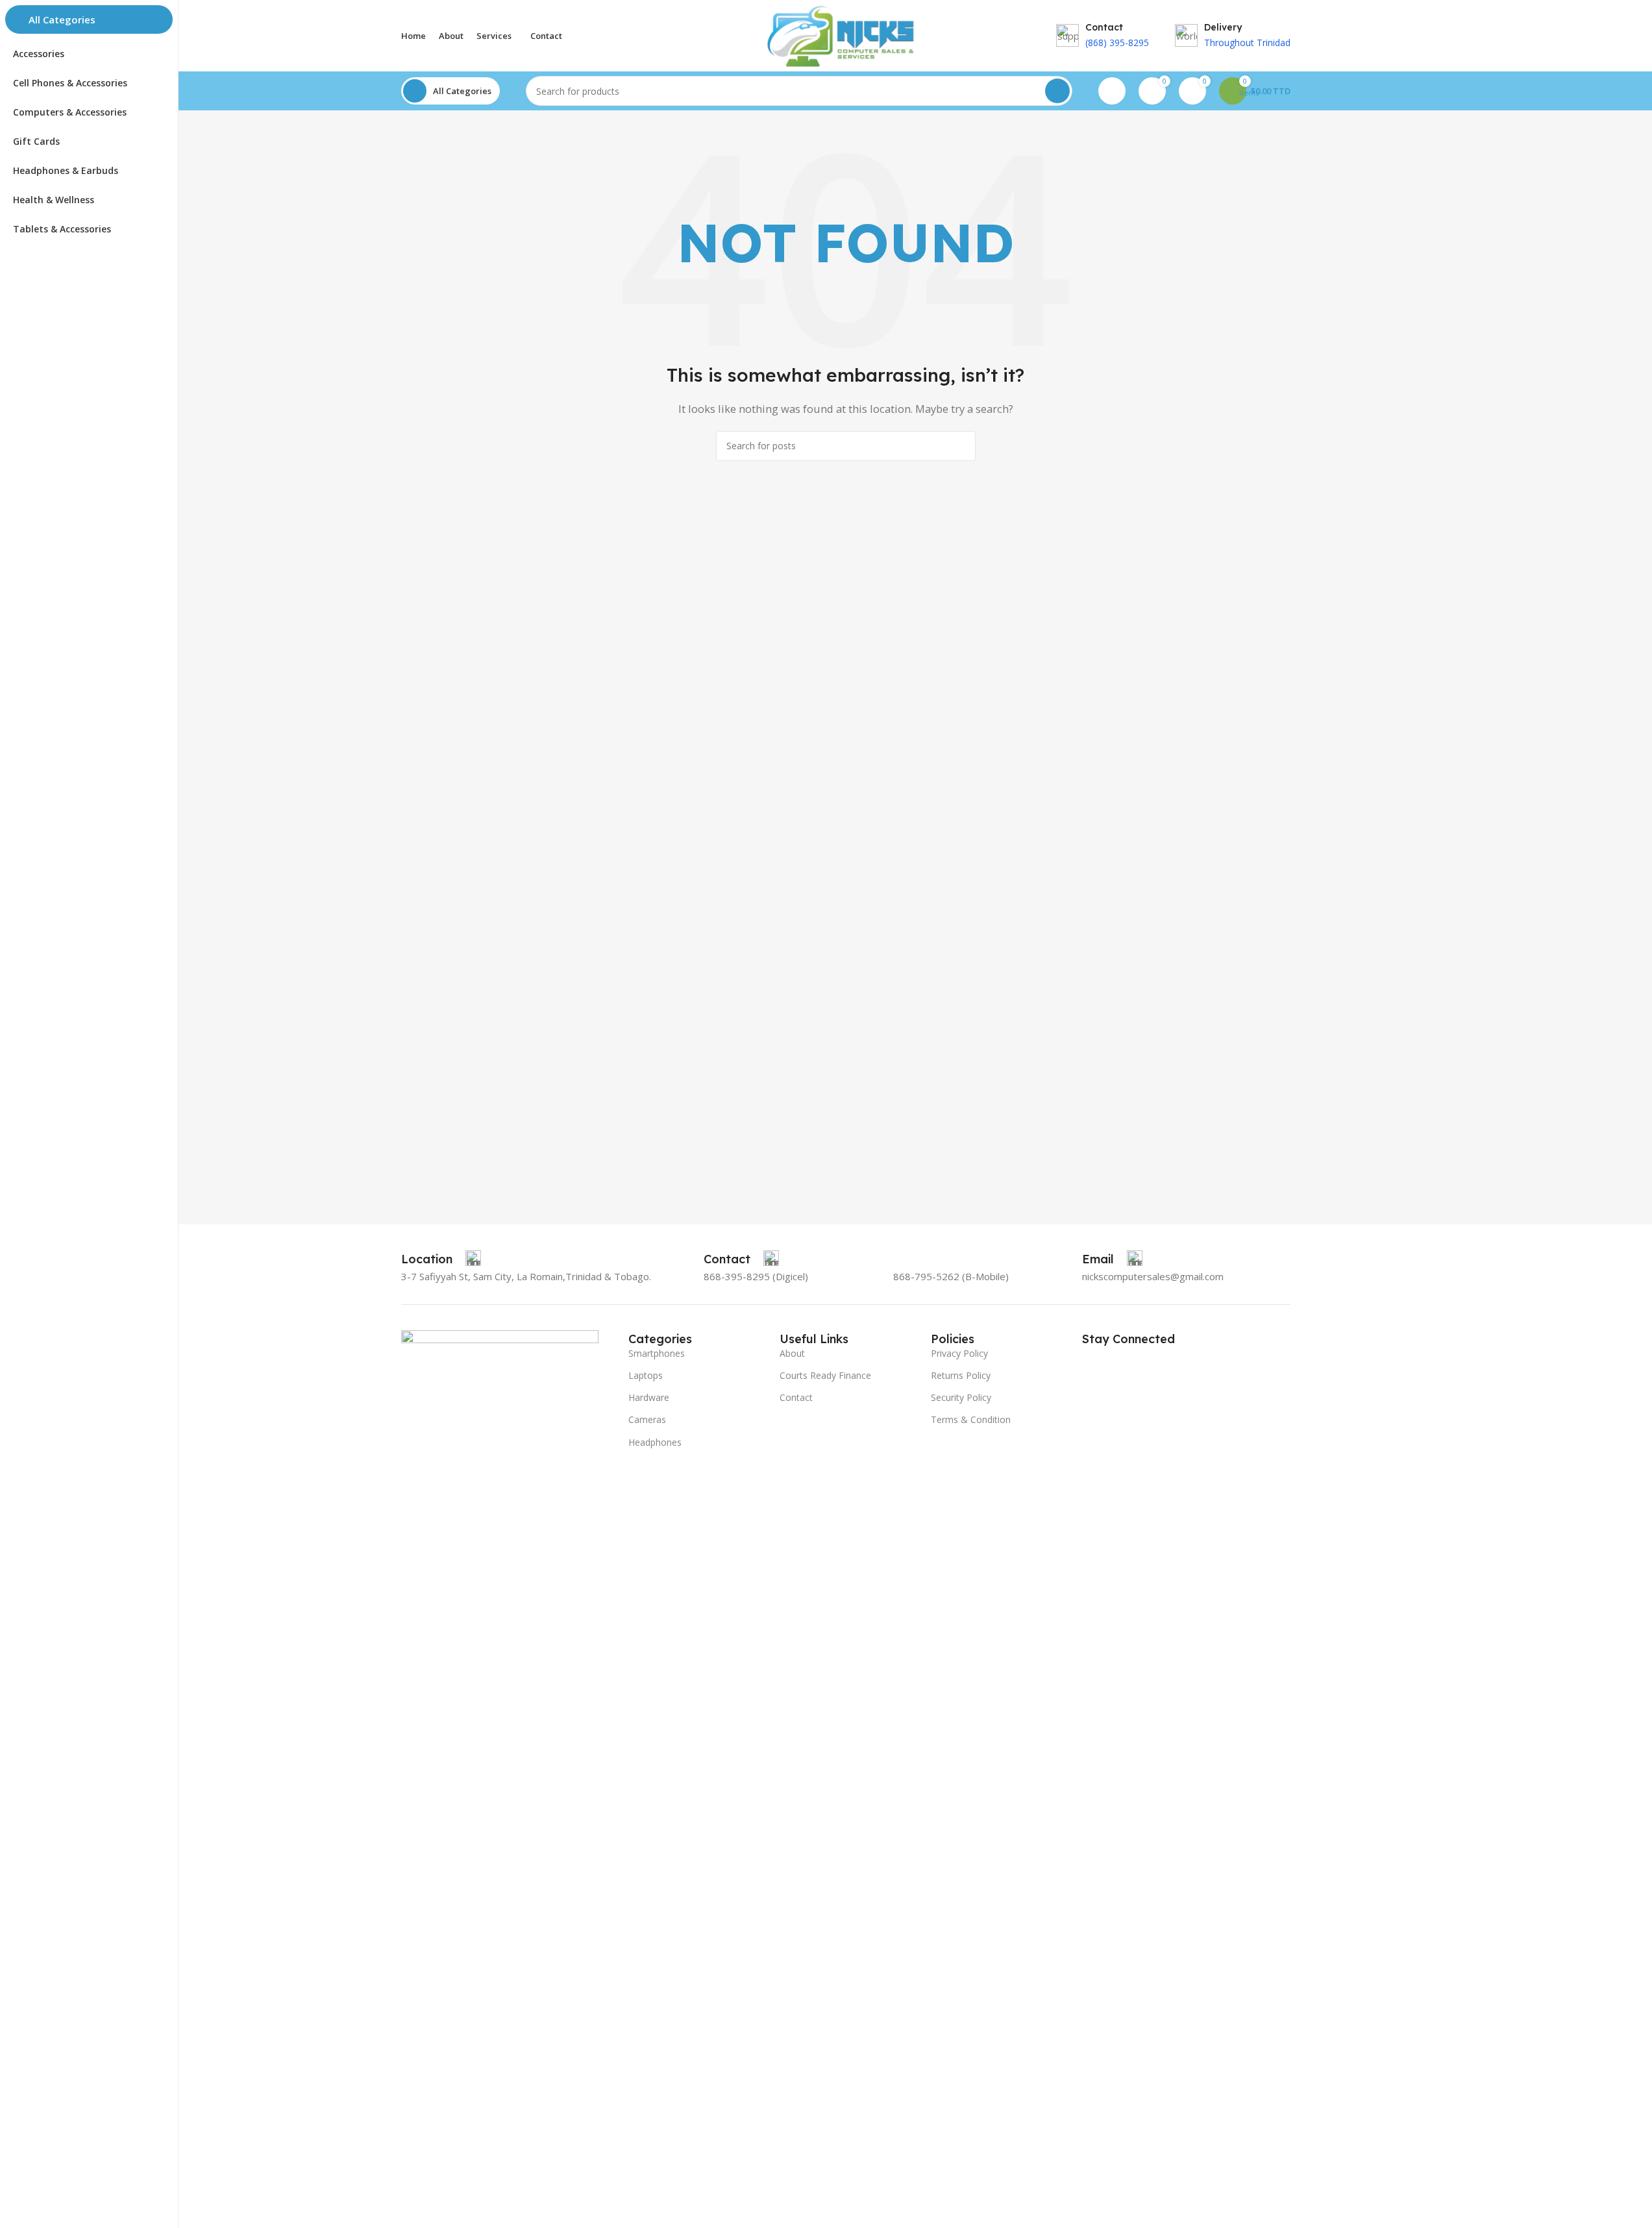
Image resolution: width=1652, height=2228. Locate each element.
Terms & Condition (971, 1419)
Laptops (646, 1375)
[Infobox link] (441, 1259)
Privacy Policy (959, 1353)
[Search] (1057, 91)
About (792, 1353)
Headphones (655, 1442)
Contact (796, 1397)
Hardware (649, 1397)
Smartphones (657, 1353)
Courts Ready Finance (825, 1375)
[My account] (1112, 91)
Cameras (647, 1419)
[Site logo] (845, 34)
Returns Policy (961, 1375)
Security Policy (961, 1397)
